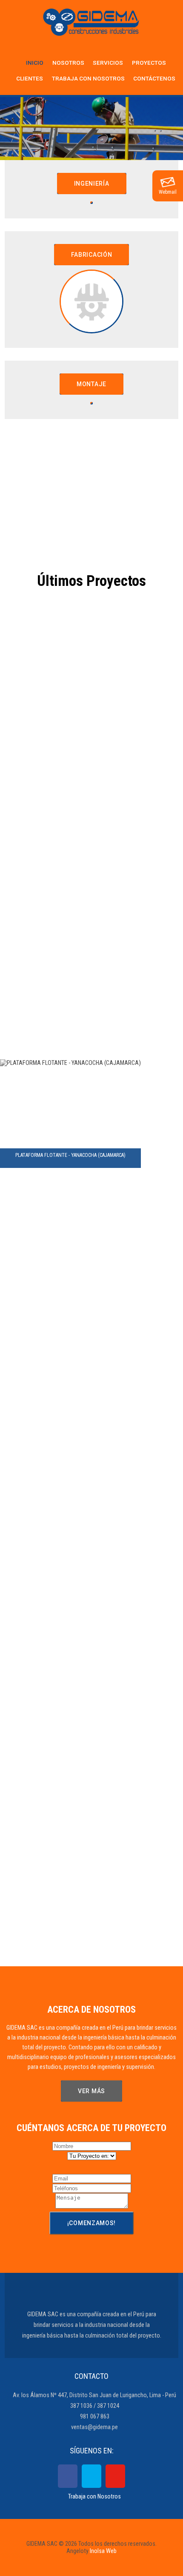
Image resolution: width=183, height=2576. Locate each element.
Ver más (91, 2091)
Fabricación (92, 255)
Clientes (30, 78)
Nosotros (68, 63)
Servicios (108, 63)
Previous (17, 129)
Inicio (35, 63)
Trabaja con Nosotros (94, 2497)
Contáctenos (154, 78)
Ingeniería (92, 184)
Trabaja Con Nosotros (88, 78)
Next (166, 129)
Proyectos (149, 63)
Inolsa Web (103, 2551)
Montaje (91, 384)
